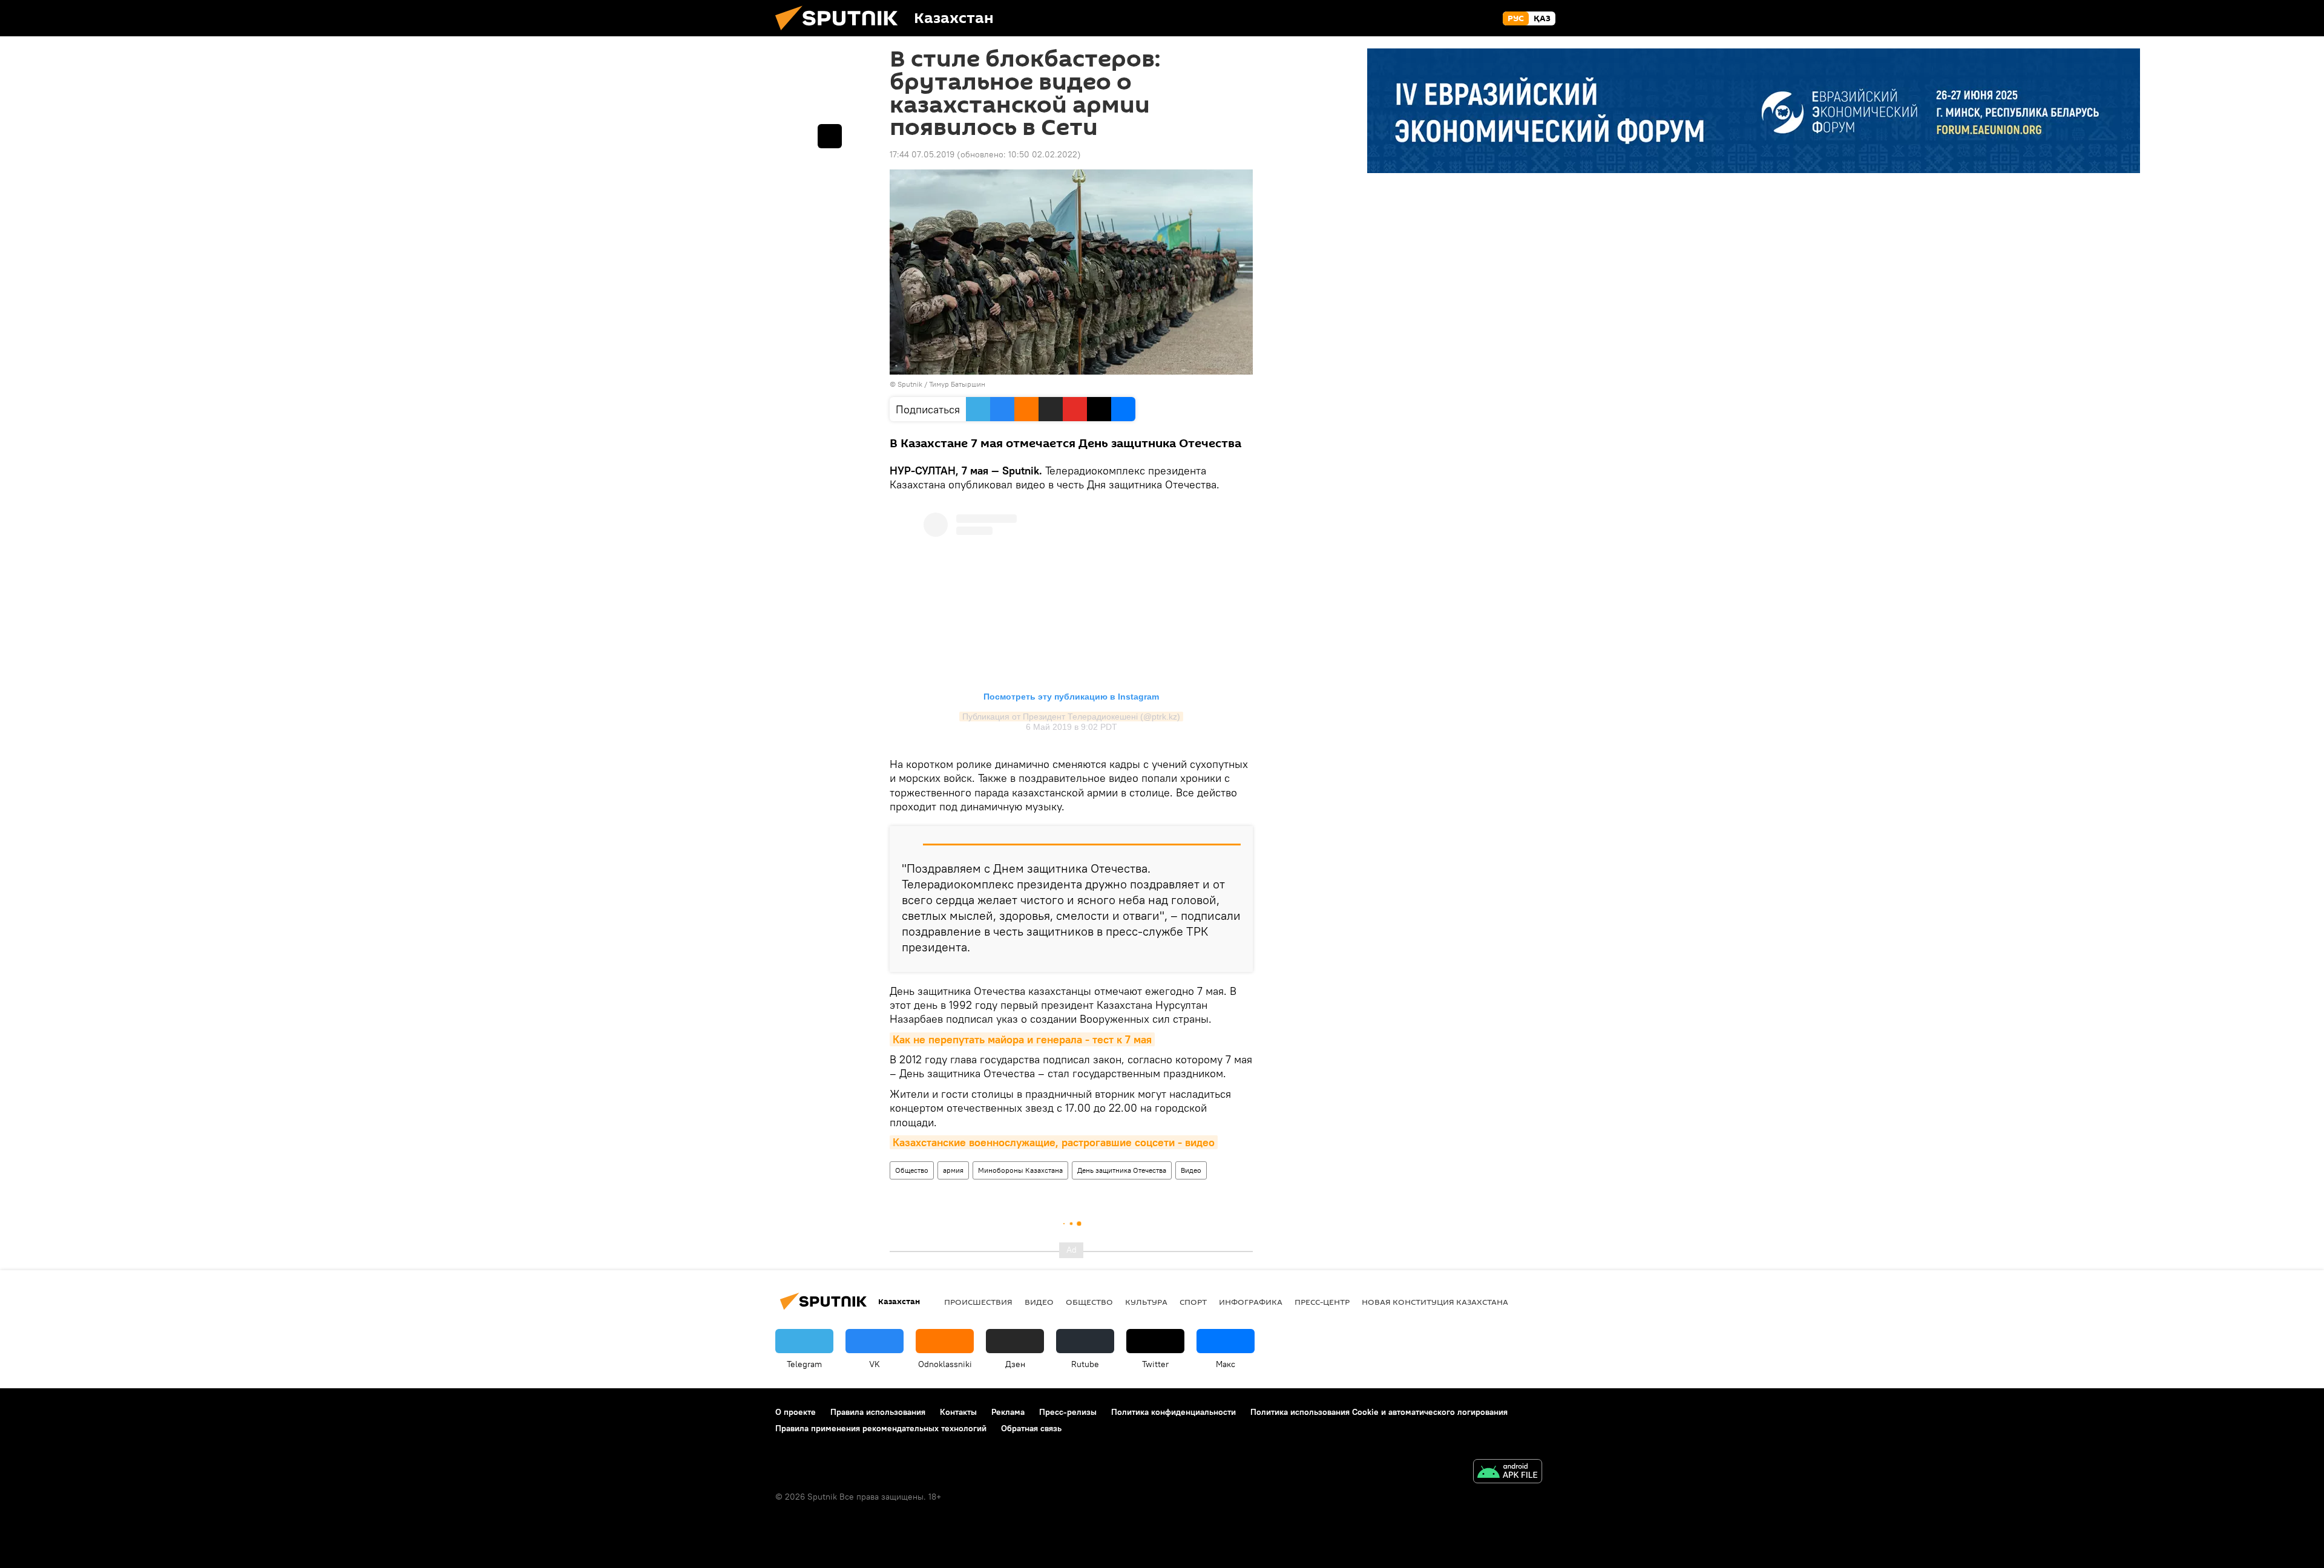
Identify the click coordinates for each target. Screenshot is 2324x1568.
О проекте (796, 1412)
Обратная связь (1031, 1428)
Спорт (1193, 1302)
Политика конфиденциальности (1173, 1412)
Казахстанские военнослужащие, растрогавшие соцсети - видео (1054, 1142)
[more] (830, 136)
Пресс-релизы (1068, 1412)
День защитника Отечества (1122, 1170)
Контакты (958, 1412)
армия (953, 1170)
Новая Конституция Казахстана (1435, 1302)
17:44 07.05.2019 (922, 154)
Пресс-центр (1322, 1302)
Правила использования (878, 1412)
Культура (1146, 1302)
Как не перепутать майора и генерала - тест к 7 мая (1022, 1039)
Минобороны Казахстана (1020, 1170)
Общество (912, 1170)
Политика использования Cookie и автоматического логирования (1379, 1412)
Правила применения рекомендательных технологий (881, 1428)
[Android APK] (1508, 1473)
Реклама (1008, 1412)
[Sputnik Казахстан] (841, 33)
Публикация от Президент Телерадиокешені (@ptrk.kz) (1071, 717)
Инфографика (1251, 1302)
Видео (1191, 1170)
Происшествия (978, 1302)
